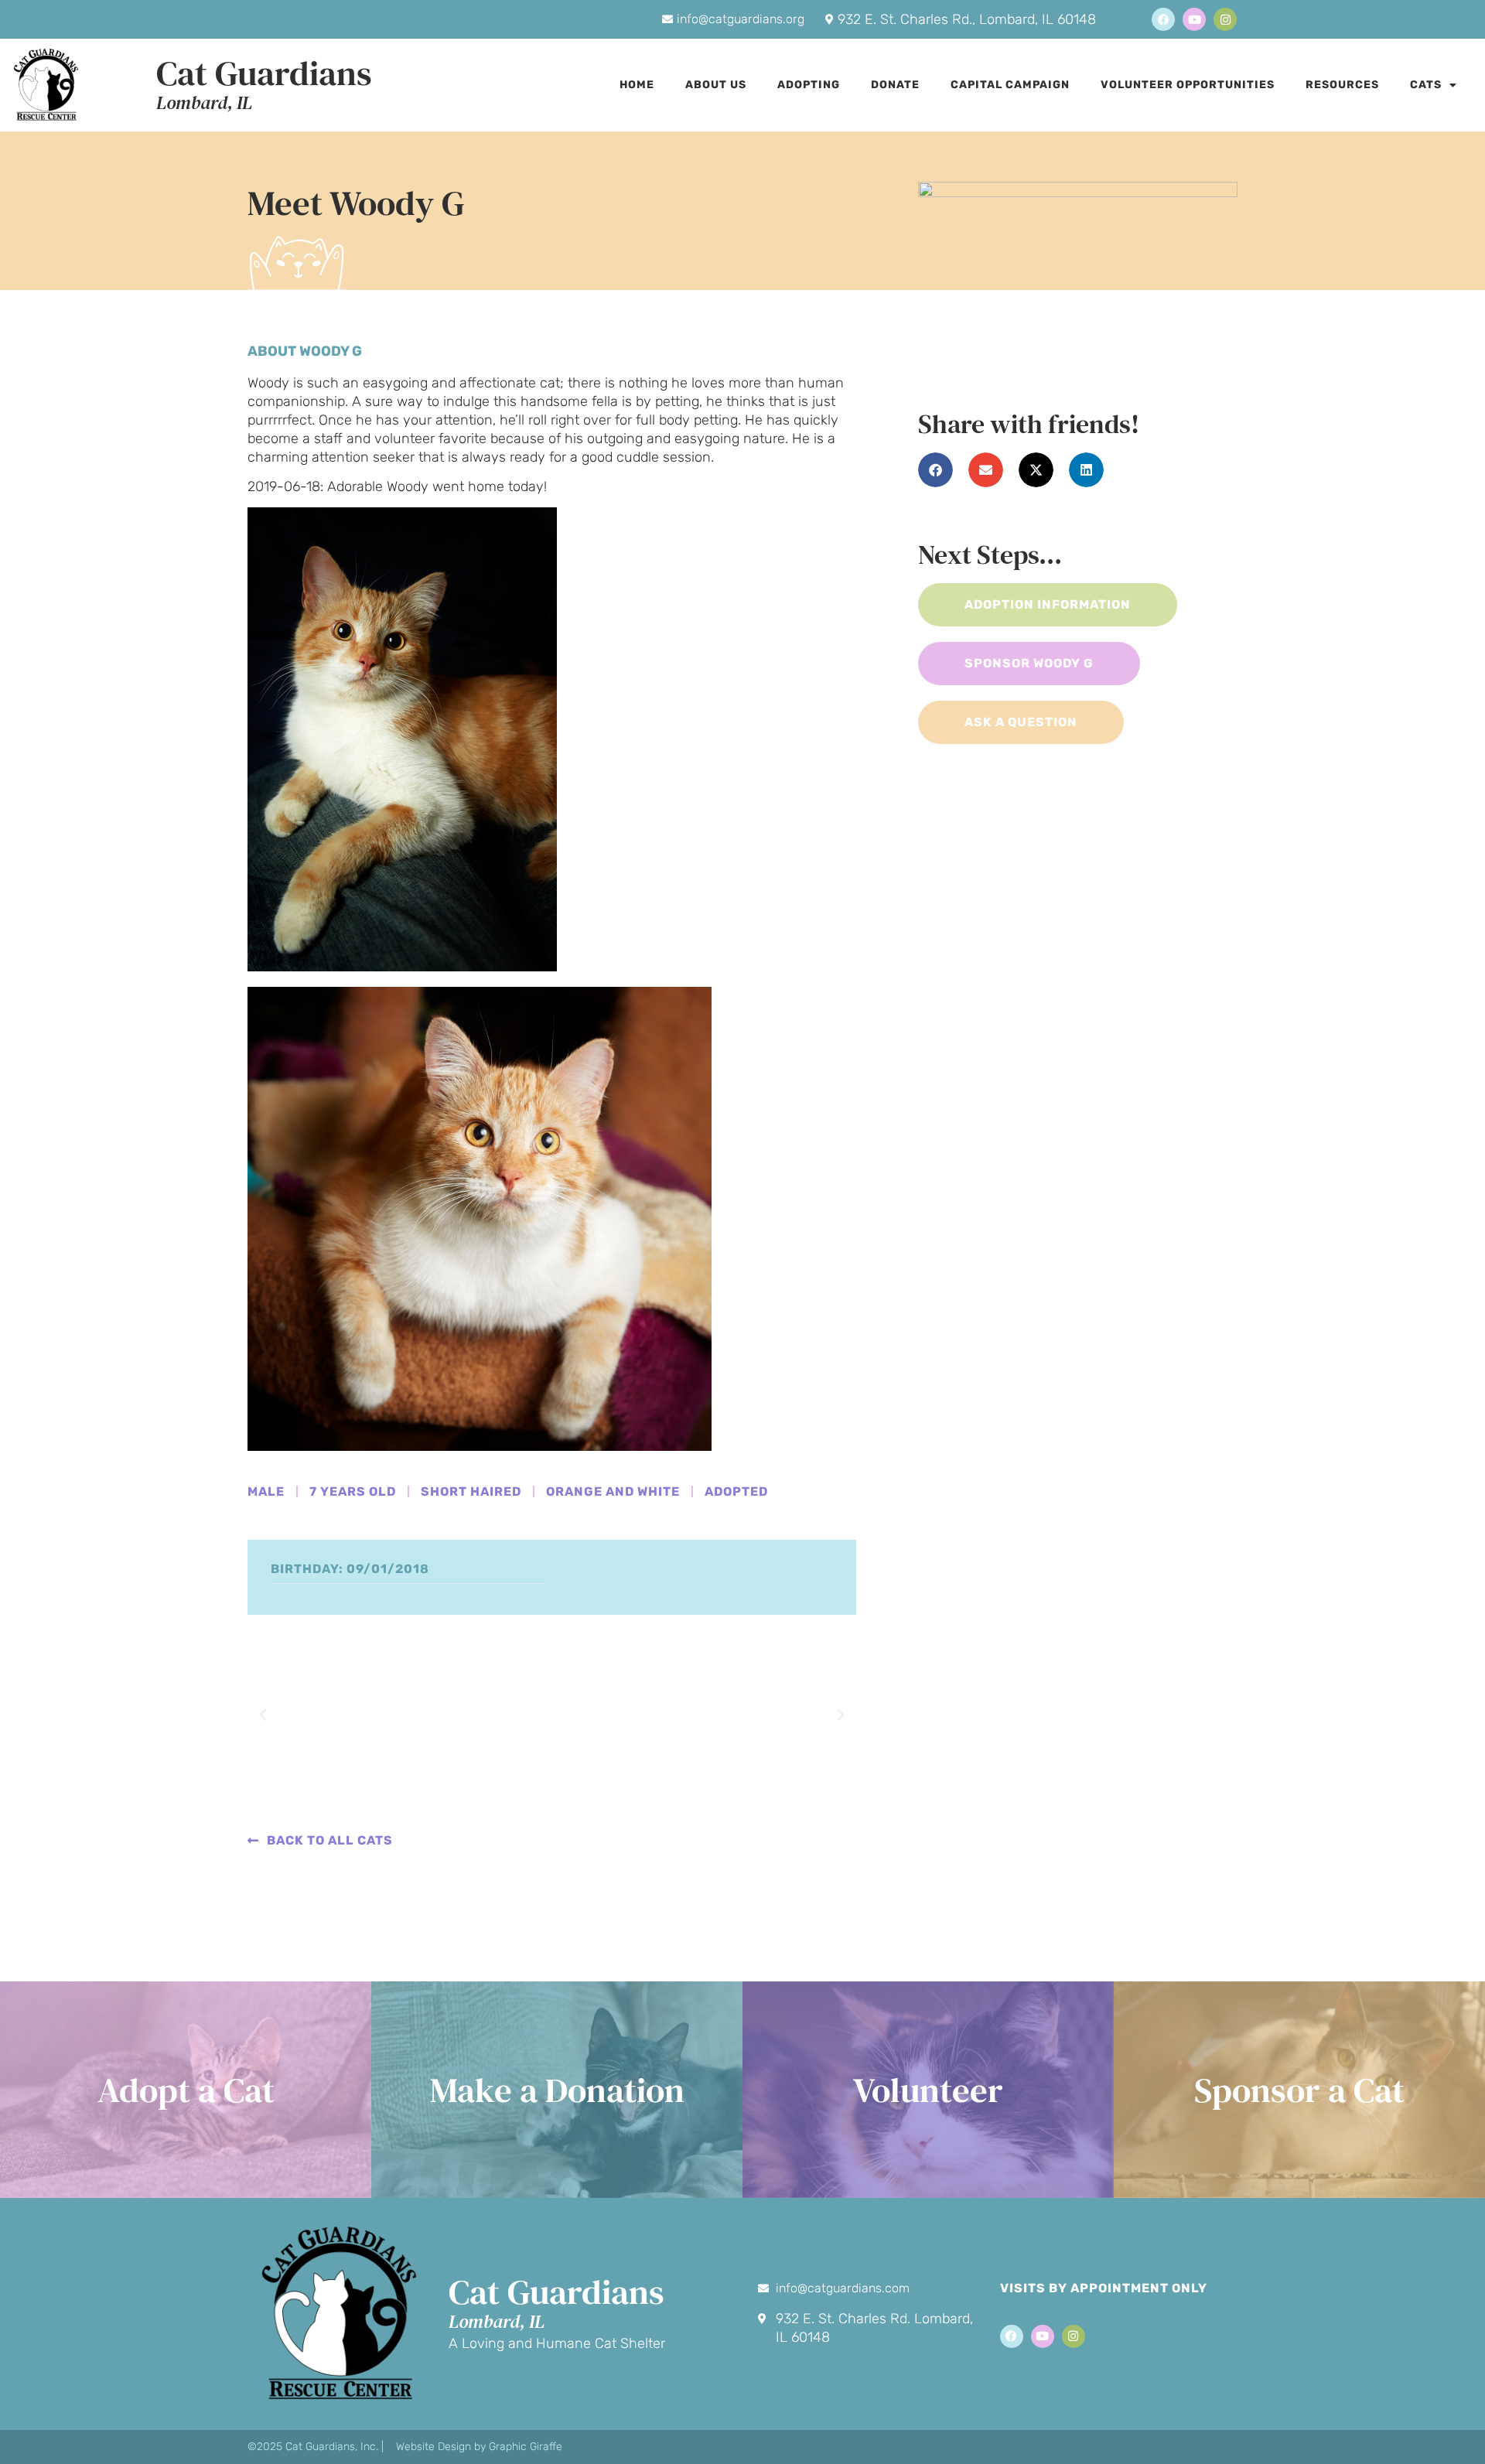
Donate (895, 85)
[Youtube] (1194, 19)
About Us (716, 85)
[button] (263, 1715)
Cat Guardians (264, 73)
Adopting (809, 85)
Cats (1426, 85)
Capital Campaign (1010, 85)
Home (637, 85)
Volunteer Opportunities (1188, 85)
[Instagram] (1225, 19)
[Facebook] (1163, 19)
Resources (1342, 85)
